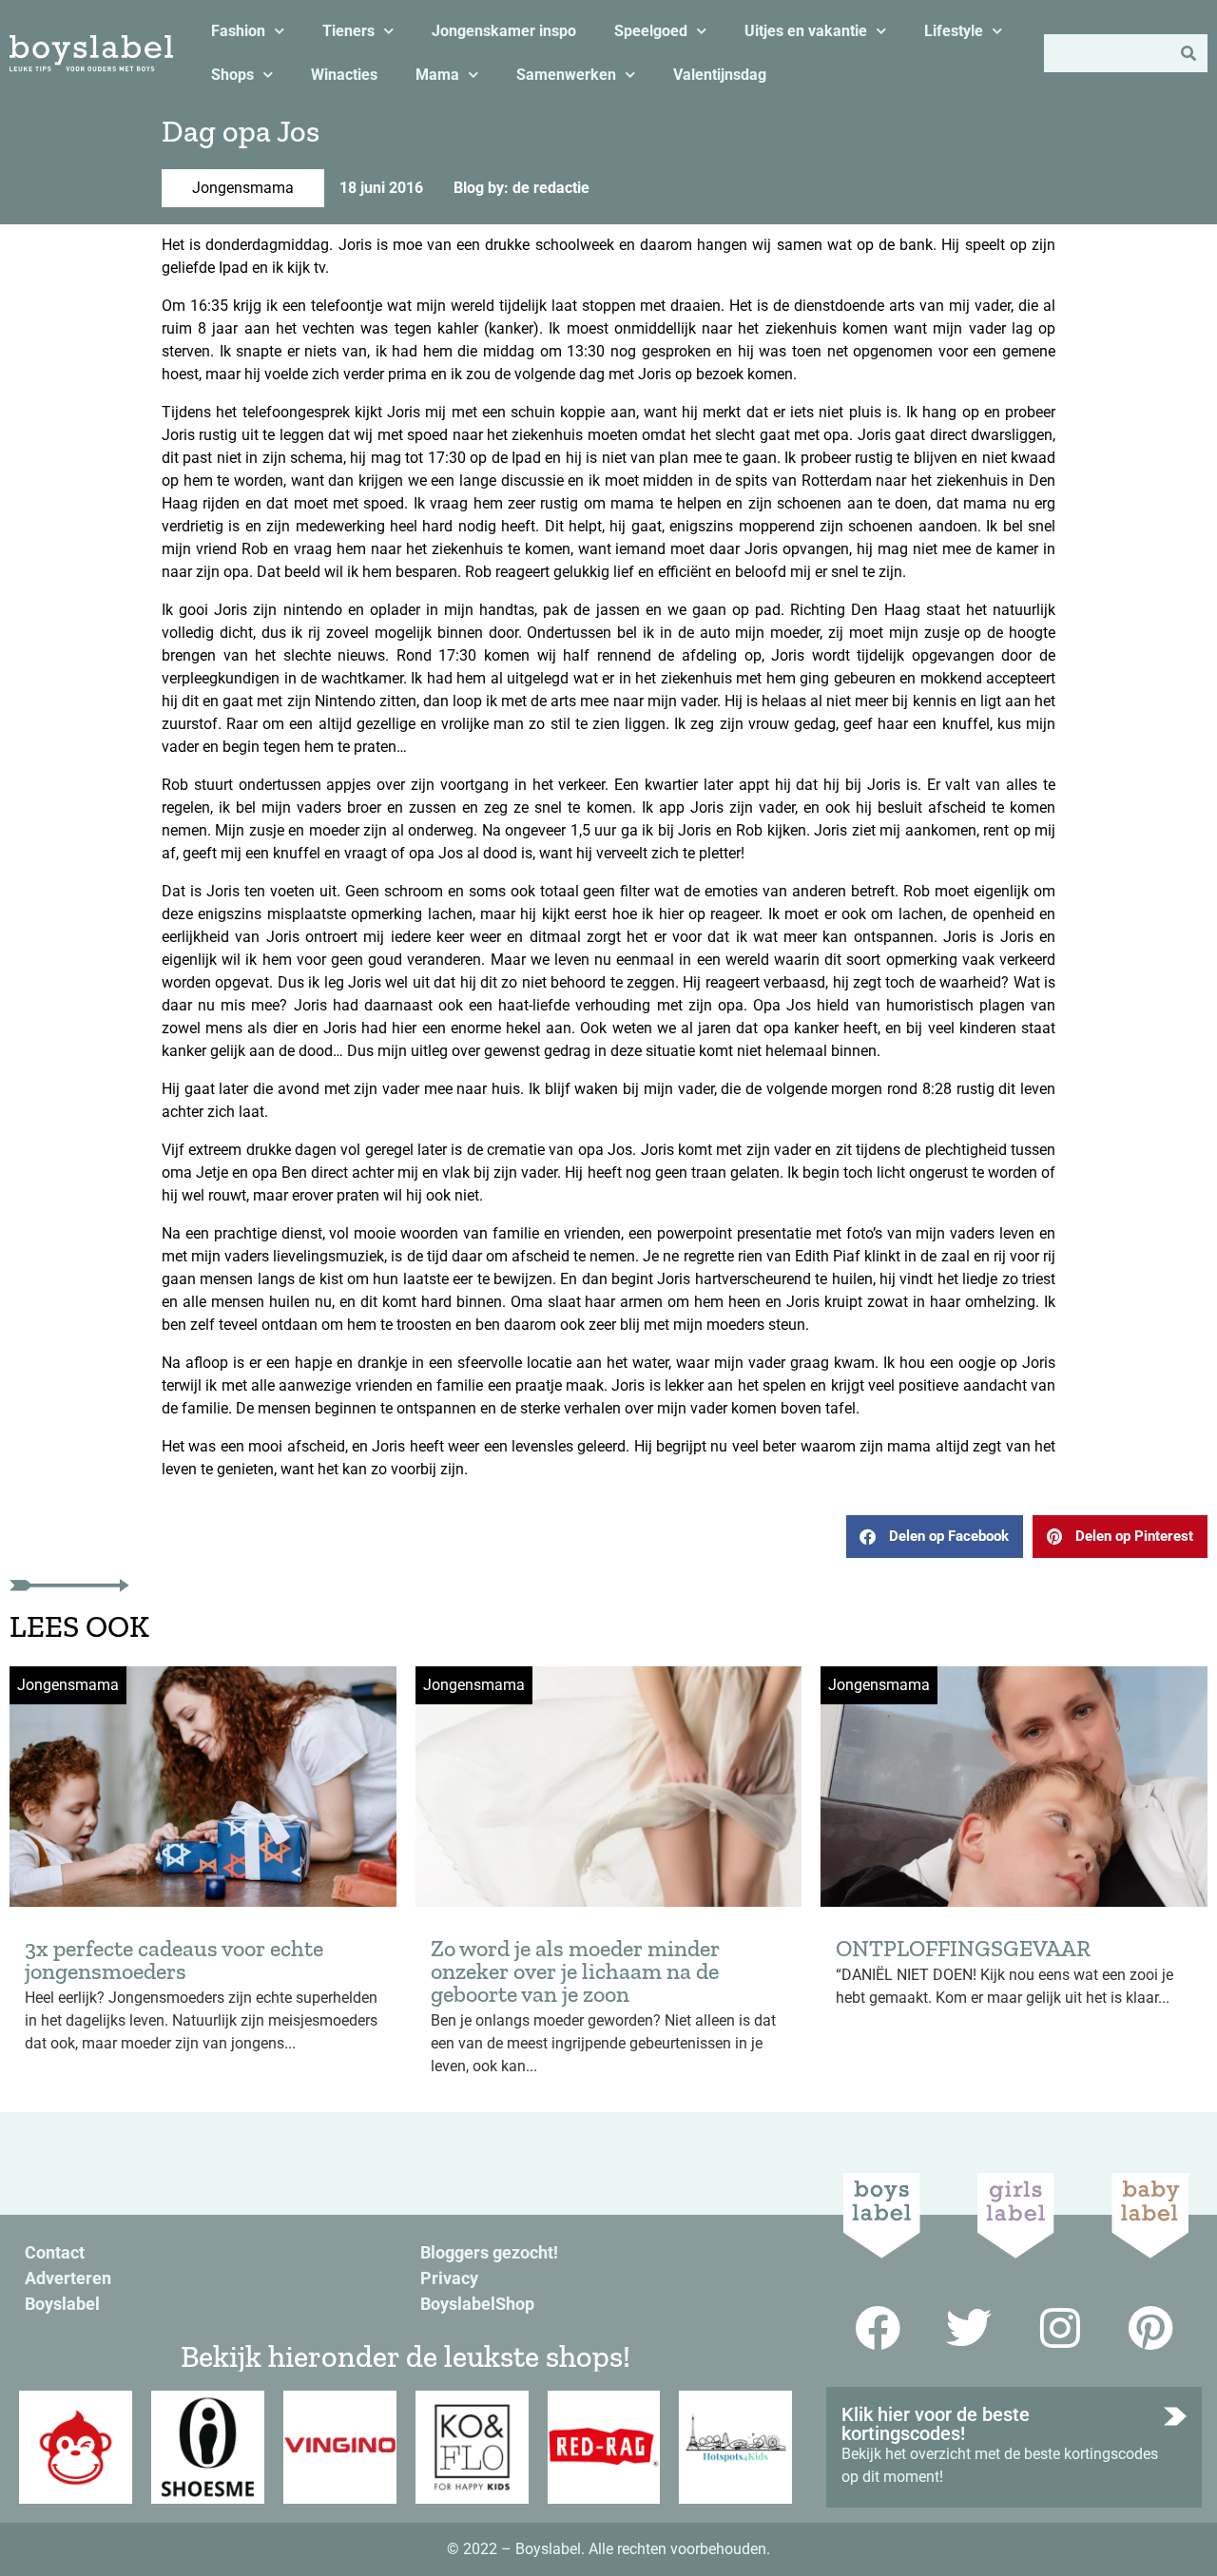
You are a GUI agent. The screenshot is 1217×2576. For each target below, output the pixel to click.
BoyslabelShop (477, 2304)
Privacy (449, 2278)
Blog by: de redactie (522, 188)
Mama (437, 75)
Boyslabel (62, 2304)
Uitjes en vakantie (806, 31)
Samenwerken (566, 75)
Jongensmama (243, 188)
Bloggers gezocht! (489, 2252)
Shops (232, 75)
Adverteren (68, 2278)
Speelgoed (651, 31)
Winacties (344, 75)
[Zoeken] (1188, 53)
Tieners (348, 31)
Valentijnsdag (720, 75)
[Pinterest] (1151, 2328)
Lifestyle (954, 31)
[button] (935, 1537)
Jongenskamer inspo (504, 31)
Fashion (238, 31)
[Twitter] (969, 2328)
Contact (55, 2252)
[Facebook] (878, 2328)
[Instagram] (1060, 2328)
